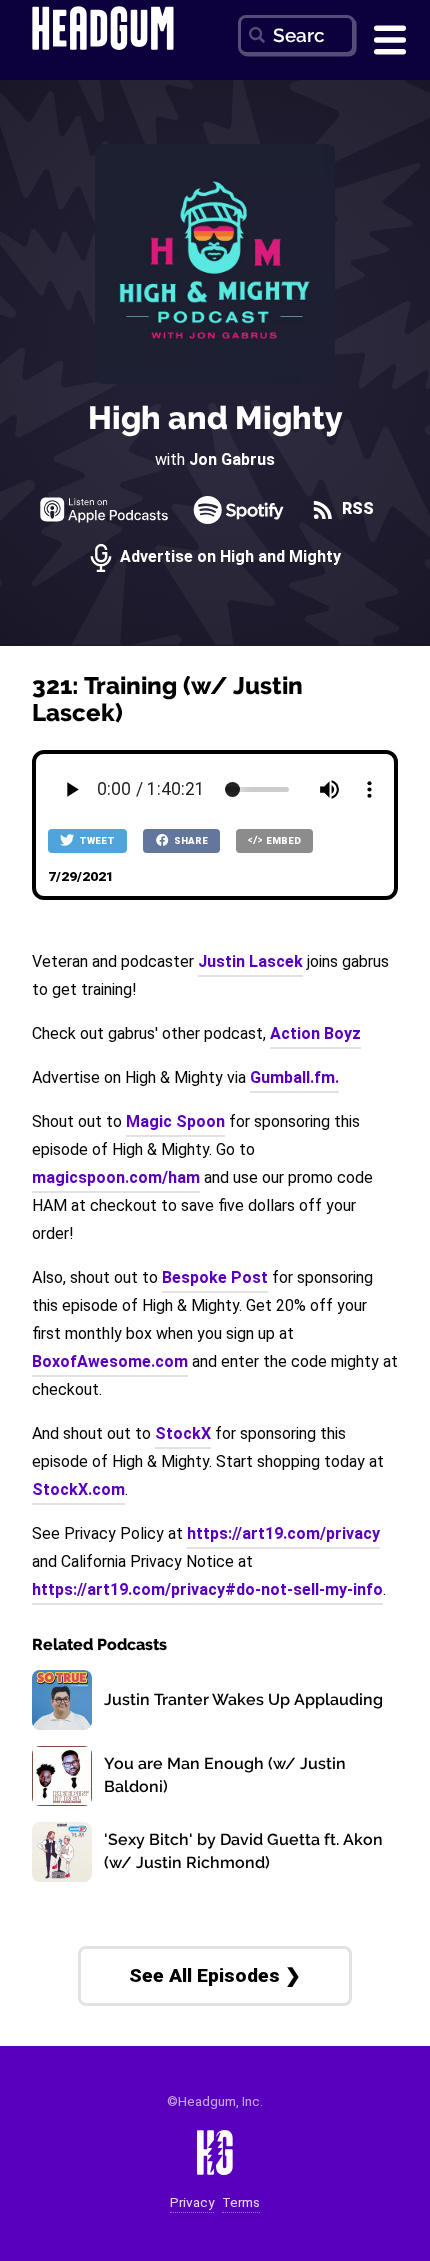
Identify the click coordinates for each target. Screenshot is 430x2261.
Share (190, 840)
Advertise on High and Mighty (228, 557)
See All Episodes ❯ (215, 1975)
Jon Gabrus (232, 459)
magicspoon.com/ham (116, 1177)
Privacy (192, 2202)
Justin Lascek (250, 961)
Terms (241, 2202)
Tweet (96, 840)
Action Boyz (315, 1033)
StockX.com (78, 1489)
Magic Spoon (175, 1121)
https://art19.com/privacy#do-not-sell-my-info (207, 1589)
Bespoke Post (215, 1277)
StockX (183, 1433)
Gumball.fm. (294, 1077)
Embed (282, 840)
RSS (356, 509)
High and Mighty (215, 417)
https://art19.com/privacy (283, 1533)
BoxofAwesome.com (110, 1361)
